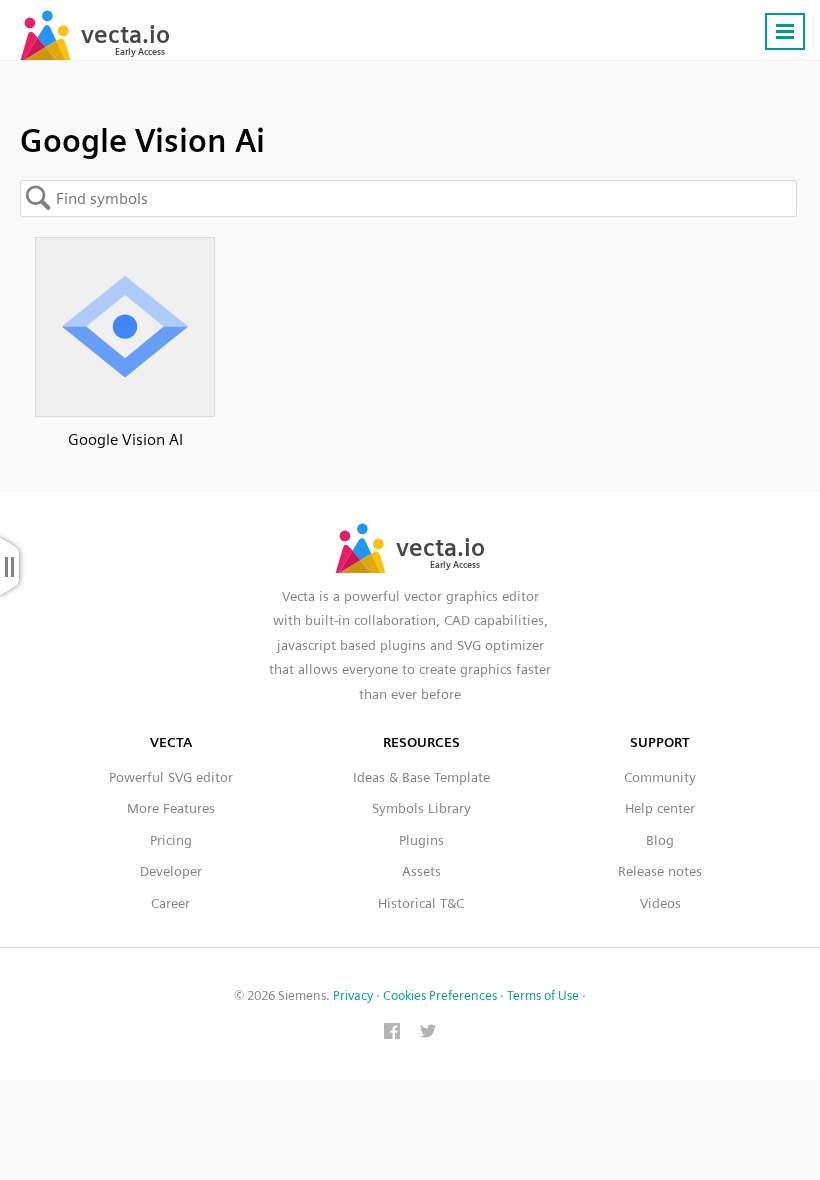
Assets (421, 871)
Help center (660, 808)
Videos (660, 903)
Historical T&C (421, 903)
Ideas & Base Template (421, 777)
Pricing (171, 840)
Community (660, 777)
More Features (171, 808)
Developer (171, 871)
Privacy (353, 995)
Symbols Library (421, 808)
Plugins (421, 840)
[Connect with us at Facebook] (392, 1033)
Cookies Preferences (440, 995)
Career (170, 903)
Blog (660, 840)
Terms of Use (543, 995)
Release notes (660, 871)
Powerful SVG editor (171, 777)
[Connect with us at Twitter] (428, 1033)
